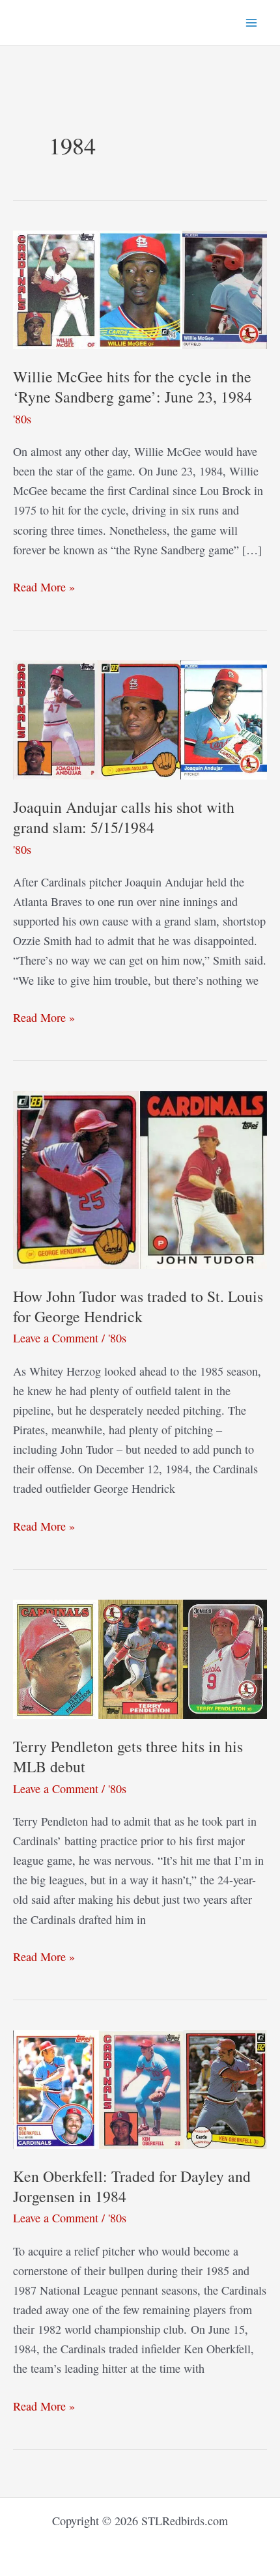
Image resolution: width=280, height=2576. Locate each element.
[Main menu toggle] (252, 22)
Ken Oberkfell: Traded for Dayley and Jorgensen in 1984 (132, 2186)
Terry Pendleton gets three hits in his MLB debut (128, 1756)
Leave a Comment (56, 1338)
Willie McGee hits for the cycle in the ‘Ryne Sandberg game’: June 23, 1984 (133, 387)
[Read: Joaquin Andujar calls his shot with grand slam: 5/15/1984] (140, 718)
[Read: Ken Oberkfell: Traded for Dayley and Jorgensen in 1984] (140, 2088)
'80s (22, 419)
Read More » (44, 587)
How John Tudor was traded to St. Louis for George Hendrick (138, 1306)
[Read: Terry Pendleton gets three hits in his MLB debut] (140, 1657)
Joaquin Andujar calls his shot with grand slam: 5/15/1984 (124, 817)
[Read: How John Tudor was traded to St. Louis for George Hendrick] (140, 1178)
